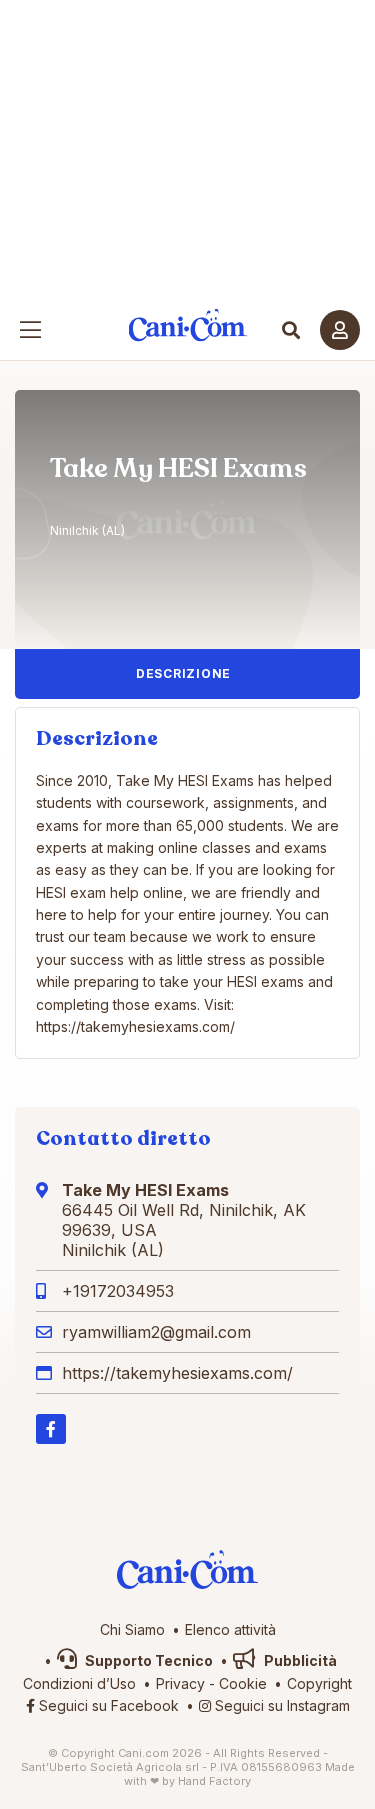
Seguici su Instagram (280, 1705)
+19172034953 (118, 1291)
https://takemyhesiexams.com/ (177, 1373)
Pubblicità (299, 1660)
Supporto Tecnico (147, 1660)
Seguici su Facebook (107, 1705)
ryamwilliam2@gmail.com (156, 1332)
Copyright (319, 1683)
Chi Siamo (132, 1629)
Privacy (180, 1683)
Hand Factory (214, 1781)
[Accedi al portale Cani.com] (340, 330)
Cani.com (187, 325)
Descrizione (183, 673)
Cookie (243, 1683)
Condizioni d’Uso (79, 1683)
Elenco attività (230, 1629)
